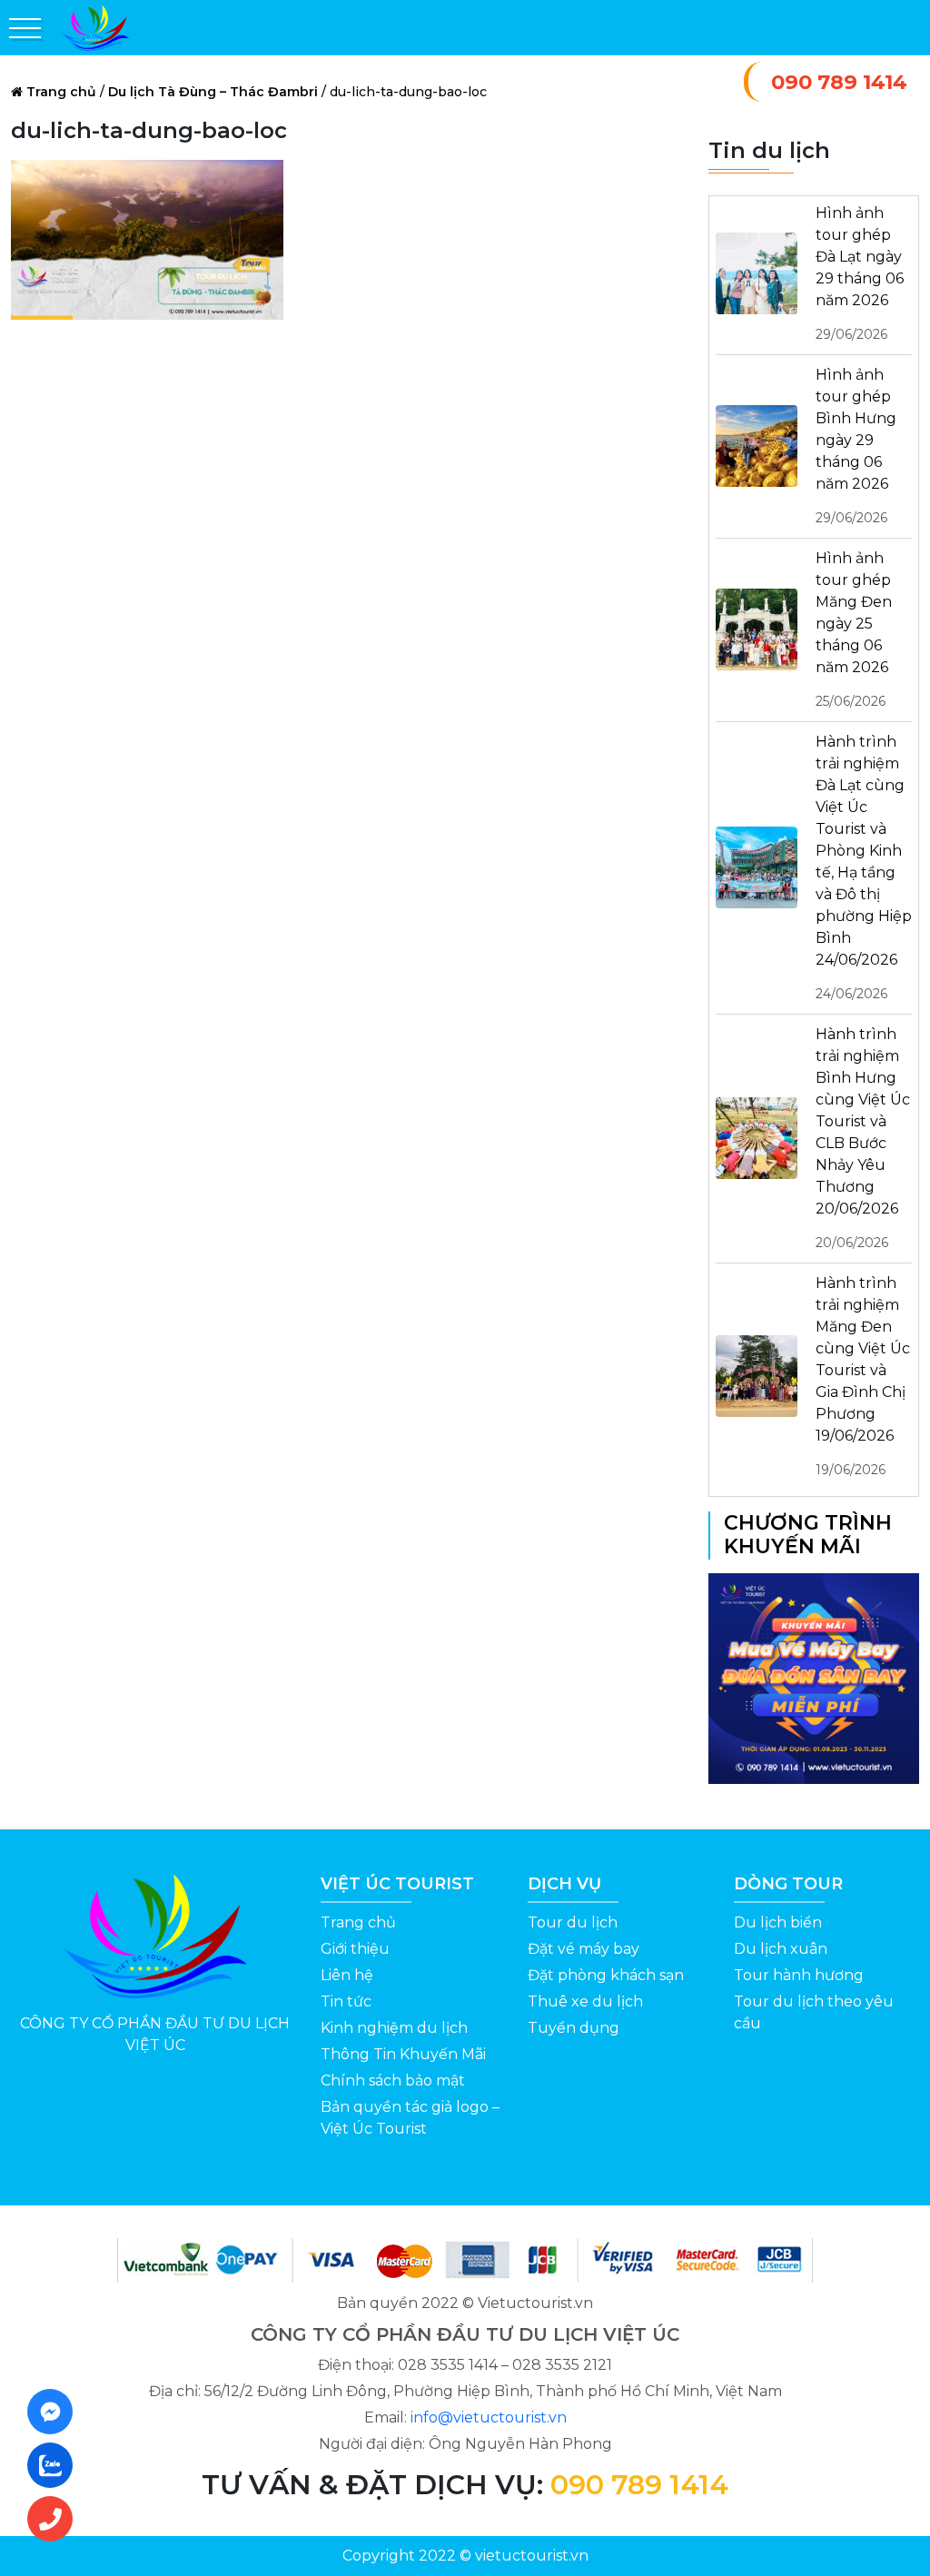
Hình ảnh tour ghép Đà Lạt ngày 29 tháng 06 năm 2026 (860, 273)
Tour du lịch (573, 1922)
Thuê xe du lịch (585, 2001)
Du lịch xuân (781, 1949)
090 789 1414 (839, 82)
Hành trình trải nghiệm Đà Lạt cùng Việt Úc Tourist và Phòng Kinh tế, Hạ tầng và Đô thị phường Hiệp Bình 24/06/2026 (864, 867)
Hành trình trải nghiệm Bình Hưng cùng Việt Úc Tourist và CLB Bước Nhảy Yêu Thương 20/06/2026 (863, 1138)
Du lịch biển (778, 1922)
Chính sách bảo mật (393, 2081)
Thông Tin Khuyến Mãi (403, 2054)
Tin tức (346, 2001)
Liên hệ (347, 1975)
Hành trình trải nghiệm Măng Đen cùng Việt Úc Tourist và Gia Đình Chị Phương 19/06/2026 (863, 1376)
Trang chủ (61, 92)
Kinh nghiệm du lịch (394, 2028)
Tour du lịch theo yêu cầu (814, 2012)
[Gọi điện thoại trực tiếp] (55, 2519)
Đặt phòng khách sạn (606, 1975)
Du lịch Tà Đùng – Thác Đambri (213, 92)
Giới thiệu (355, 1949)
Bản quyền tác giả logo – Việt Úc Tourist (410, 2118)
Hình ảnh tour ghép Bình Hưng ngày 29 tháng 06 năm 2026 (856, 446)
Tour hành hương (799, 1975)
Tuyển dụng (574, 2028)
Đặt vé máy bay (584, 1949)
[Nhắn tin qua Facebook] (55, 2412)
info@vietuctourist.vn (489, 2417)
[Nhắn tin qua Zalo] (55, 2465)
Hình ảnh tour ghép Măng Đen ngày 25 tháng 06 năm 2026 (854, 629)
